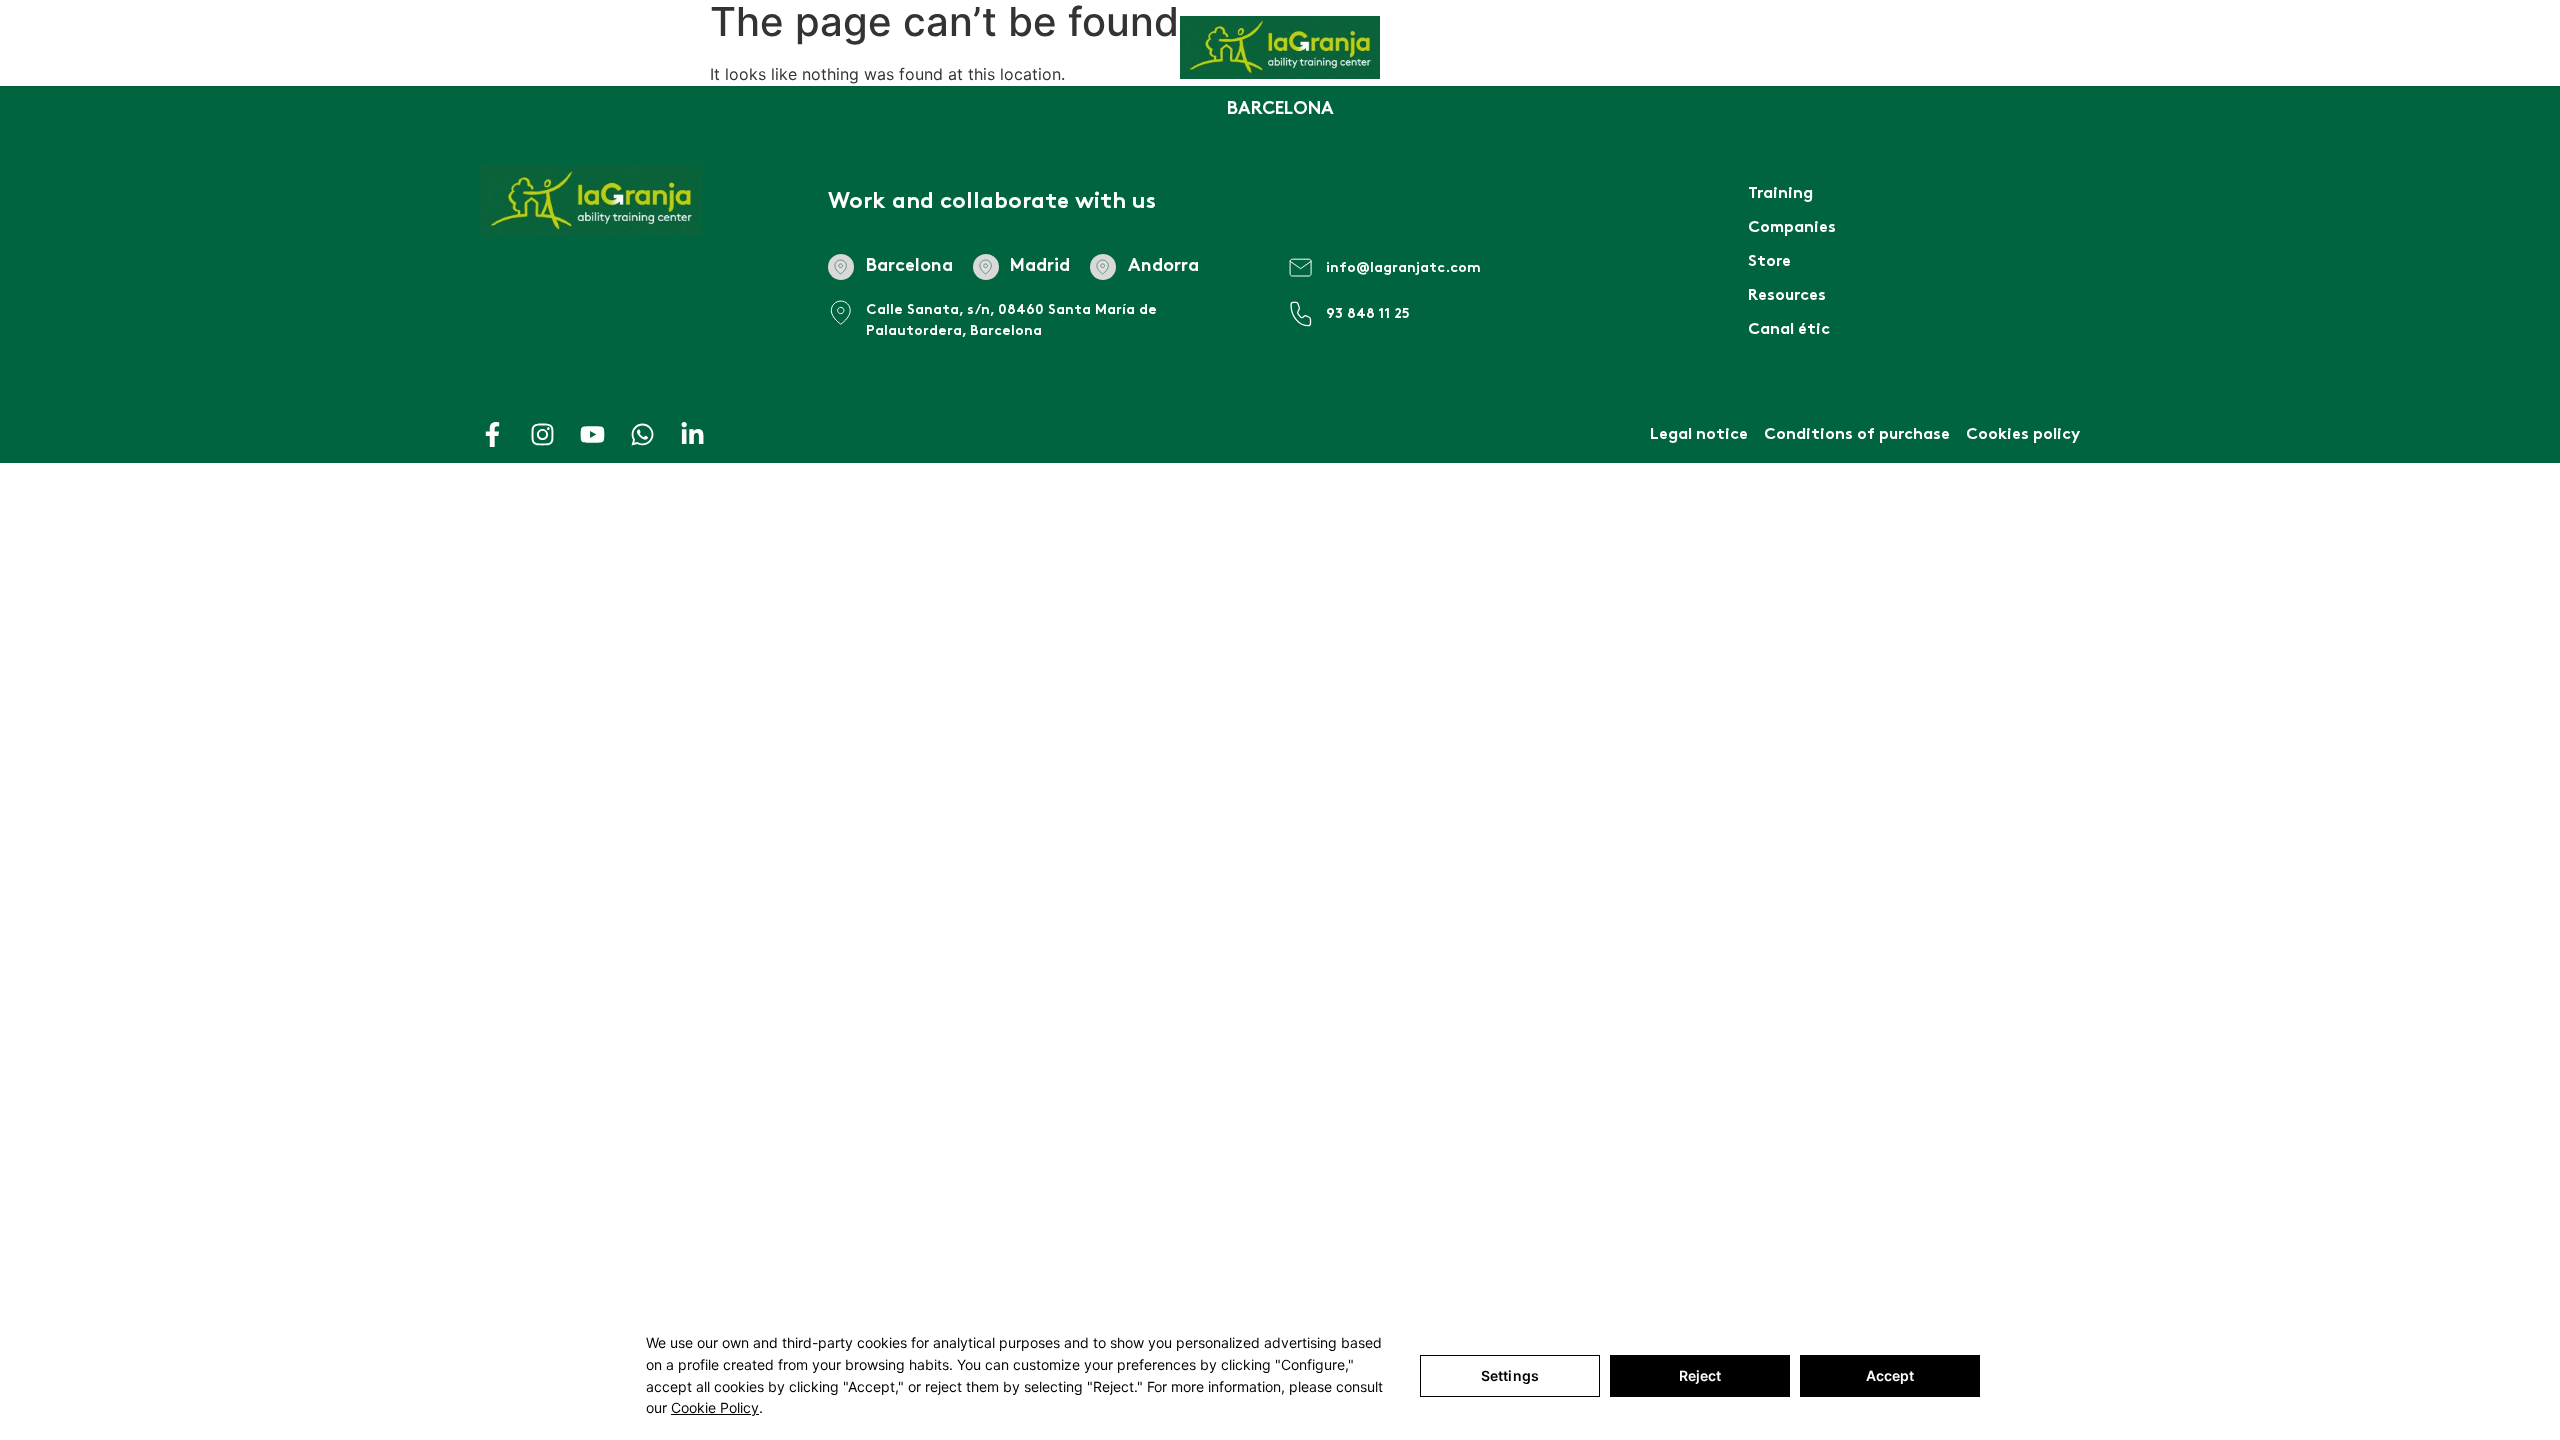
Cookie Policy (715, 1407)
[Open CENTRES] (447, 70)
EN (2328, 70)
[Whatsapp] (642, 434)
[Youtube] (592, 434)
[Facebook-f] (492, 434)
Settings (1510, 1375)
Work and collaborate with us (992, 202)
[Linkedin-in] (692, 434)
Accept (1890, 1375)
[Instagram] (542, 434)
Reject (1700, 1375)
